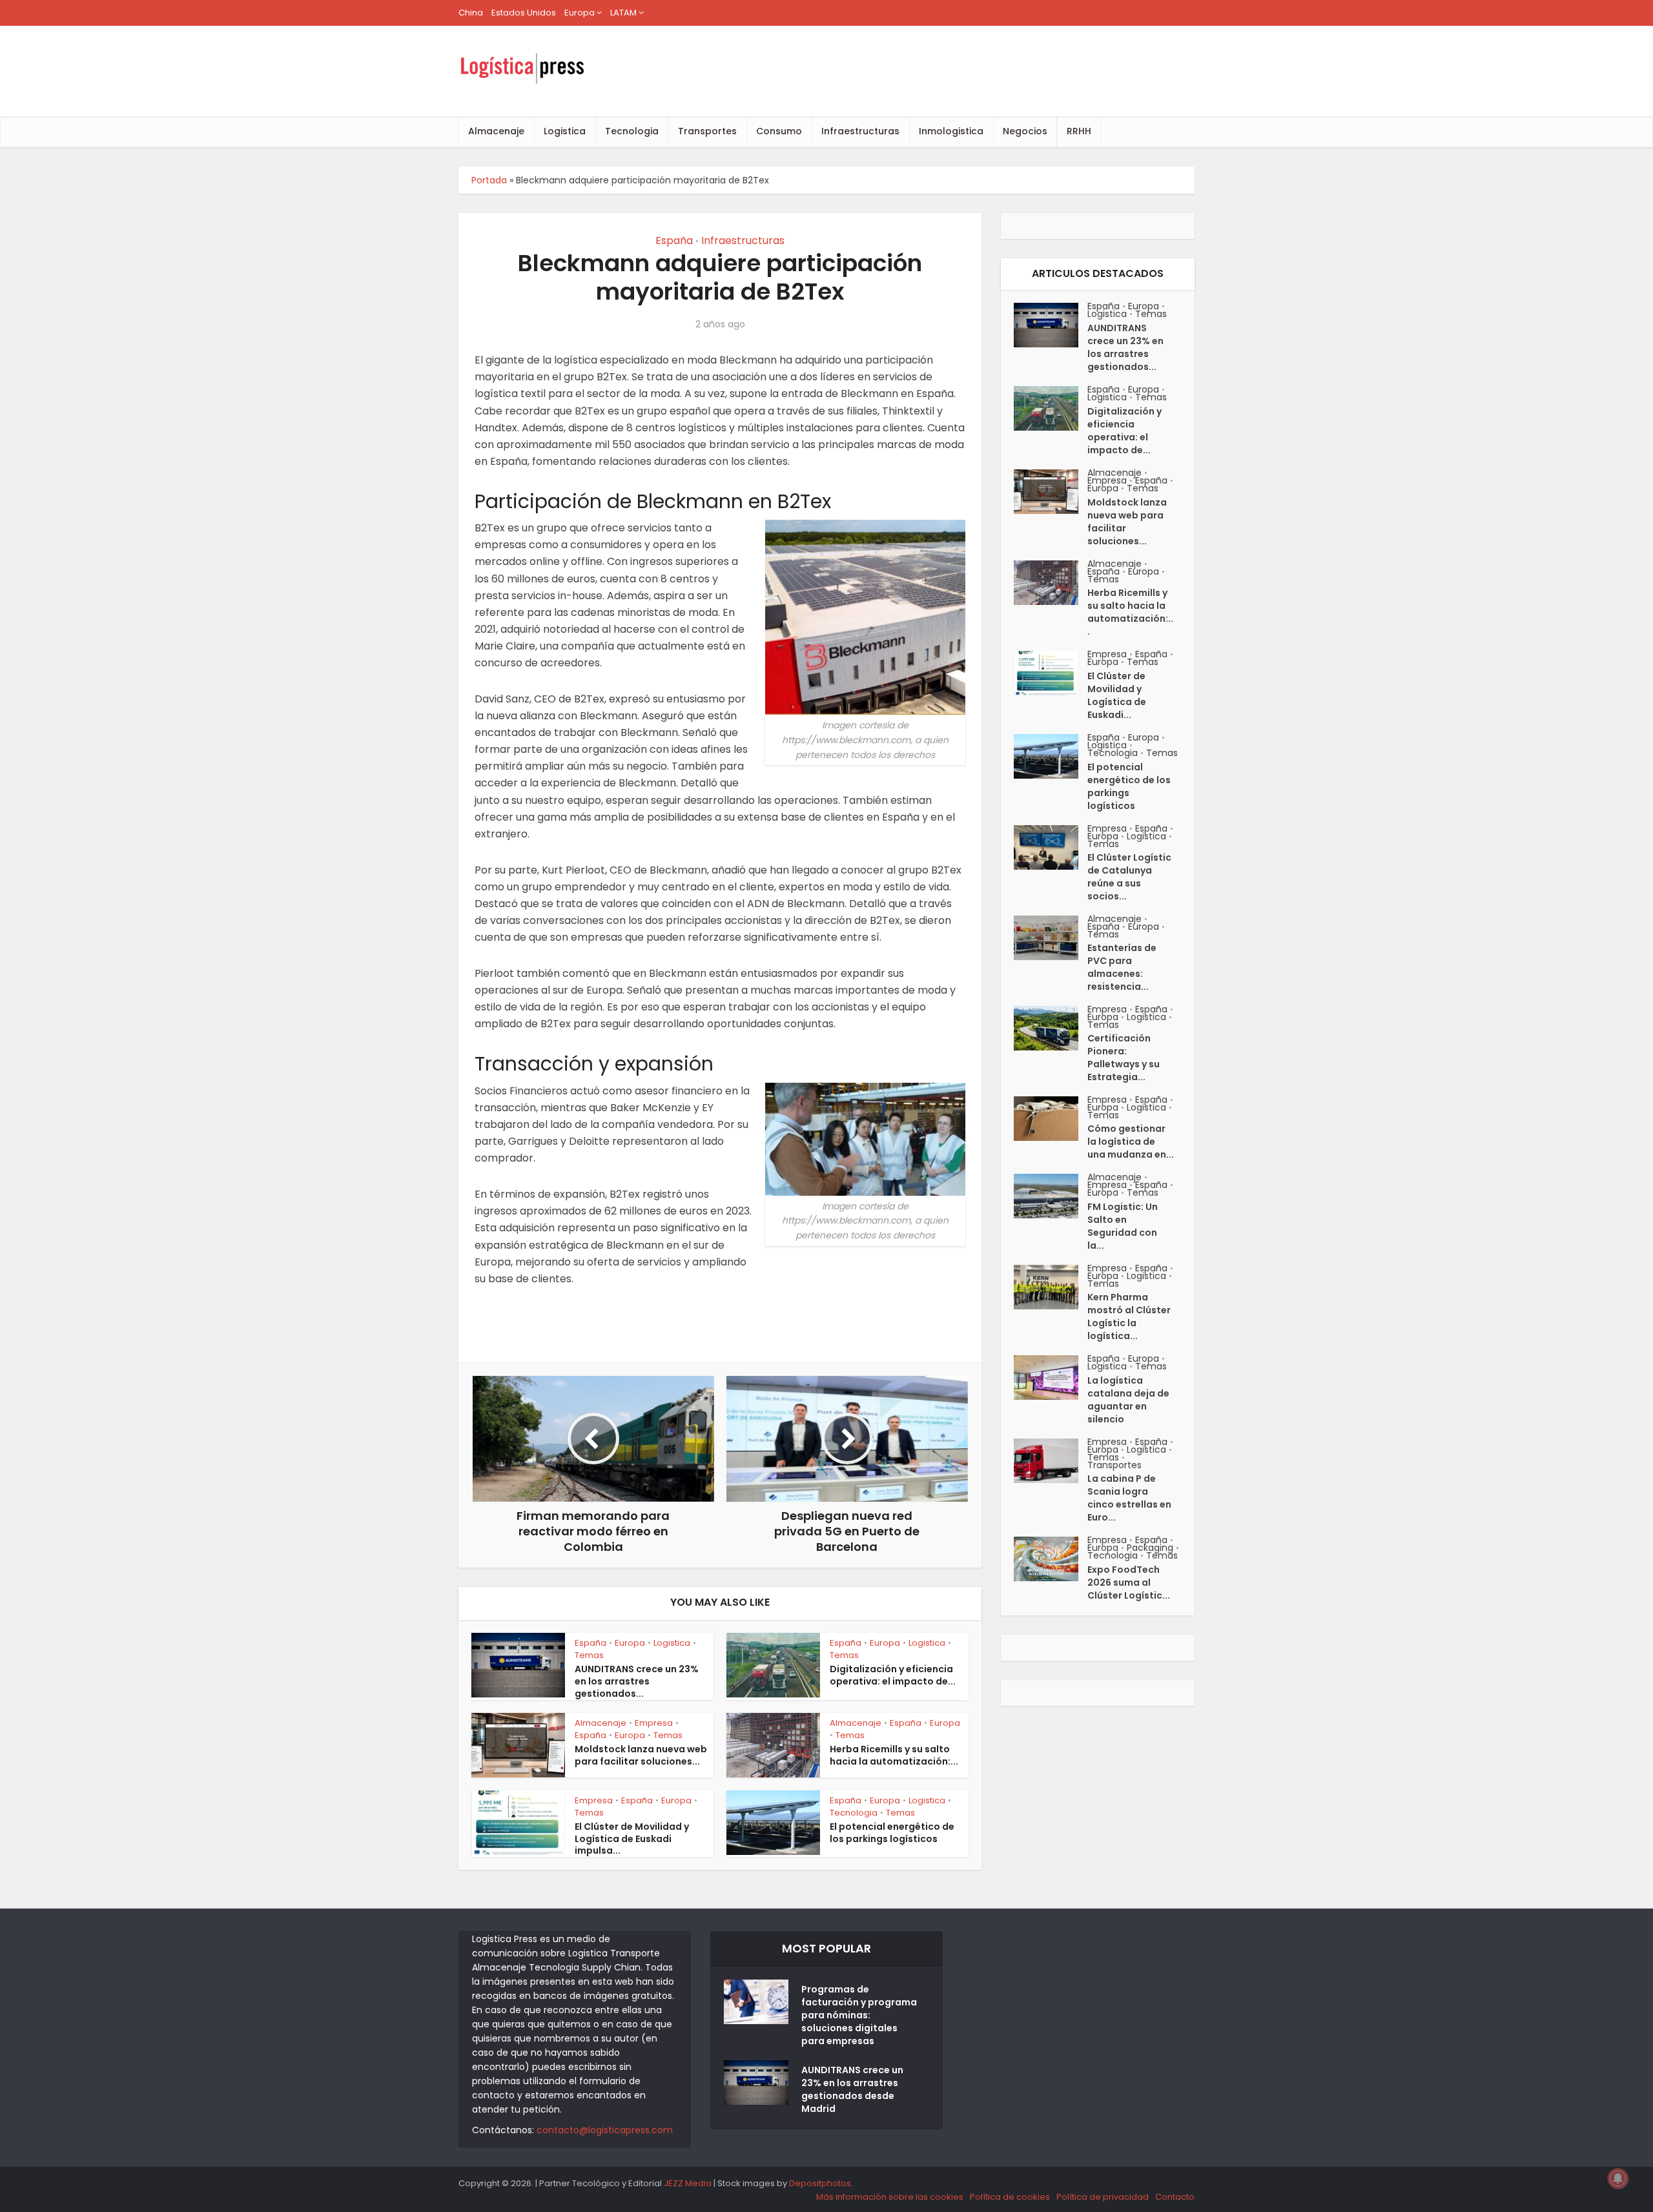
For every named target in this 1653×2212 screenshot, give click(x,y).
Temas (589, 1655)
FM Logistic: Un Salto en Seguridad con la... (1123, 1226)
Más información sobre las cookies (890, 2197)
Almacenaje (496, 131)
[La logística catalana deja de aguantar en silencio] (1051, 1377)
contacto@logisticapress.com (605, 2130)
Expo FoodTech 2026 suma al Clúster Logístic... (1129, 1582)
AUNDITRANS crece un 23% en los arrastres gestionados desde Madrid (852, 2089)
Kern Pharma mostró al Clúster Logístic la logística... (1129, 1316)
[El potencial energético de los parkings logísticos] (1051, 756)
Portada (489, 180)
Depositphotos (820, 2183)
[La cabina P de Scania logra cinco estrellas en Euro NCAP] (1051, 1461)
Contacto (1175, 2197)
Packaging (1150, 1548)
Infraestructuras (860, 131)
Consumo (779, 131)
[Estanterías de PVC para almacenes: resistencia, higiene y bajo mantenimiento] (1051, 938)
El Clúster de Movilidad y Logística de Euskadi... (1117, 695)
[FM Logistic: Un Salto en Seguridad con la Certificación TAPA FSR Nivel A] (1051, 1196)
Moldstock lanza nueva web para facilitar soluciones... (641, 1755)
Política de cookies (1010, 2197)
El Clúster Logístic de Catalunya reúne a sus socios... (1129, 877)
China (471, 13)
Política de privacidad (1103, 2197)
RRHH (1079, 131)
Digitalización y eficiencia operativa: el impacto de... (893, 1675)
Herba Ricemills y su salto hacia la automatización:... (894, 1755)
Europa (580, 13)
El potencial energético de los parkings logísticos (892, 1833)
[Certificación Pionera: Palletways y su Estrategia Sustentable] (1051, 1028)
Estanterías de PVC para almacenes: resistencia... (1122, 967)
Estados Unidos (524, 13)
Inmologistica (951, 131)
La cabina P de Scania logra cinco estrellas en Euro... (1129, 1498)
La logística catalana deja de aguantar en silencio (1128, 1400)
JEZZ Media (689, 2183)
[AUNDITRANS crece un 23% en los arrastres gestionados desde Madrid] (1051, 325)
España (674, 241)
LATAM (623, 13)
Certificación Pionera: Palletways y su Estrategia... (1124, 1058)
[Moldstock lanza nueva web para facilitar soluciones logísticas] (1051, 492)
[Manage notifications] (1618, 2178)
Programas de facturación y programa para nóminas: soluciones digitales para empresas (859, 2015)
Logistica (565, 131)
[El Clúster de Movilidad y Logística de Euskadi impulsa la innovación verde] (1051, 673)
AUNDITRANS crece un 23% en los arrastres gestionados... (637, 1681)
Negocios (1025, 131)
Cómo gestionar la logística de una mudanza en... (1131, 1142)
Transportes (707, 131)
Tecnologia (632, 131)
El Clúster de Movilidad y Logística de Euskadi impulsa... (632, 1839)
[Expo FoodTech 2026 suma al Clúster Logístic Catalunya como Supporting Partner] (1051, 1559)
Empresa (654, 1723)
